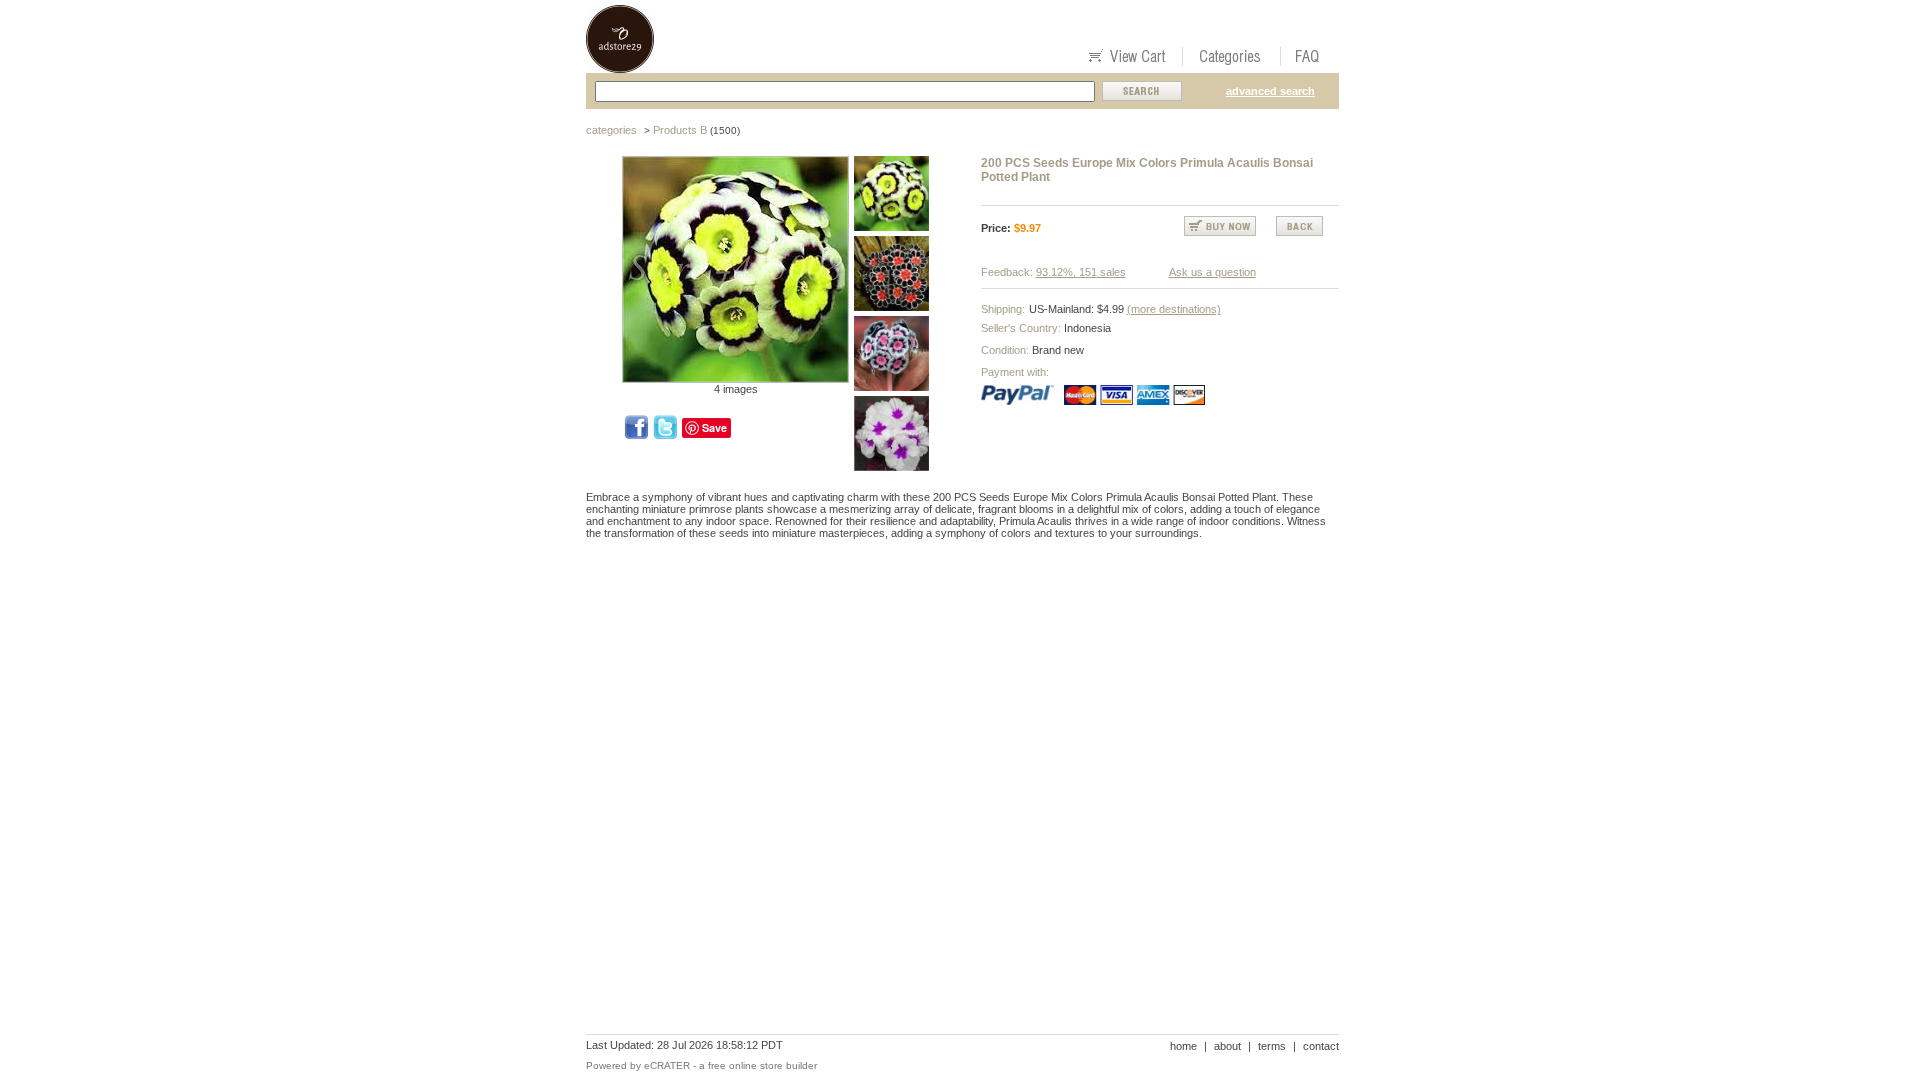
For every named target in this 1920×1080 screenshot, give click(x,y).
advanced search (1270, 91)
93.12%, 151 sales (1081, 272)
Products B (680, 130)
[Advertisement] (950, 624)
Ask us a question (1212, 272)
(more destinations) (1174, 309)
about (1227, 1046)
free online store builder (762, 1065)
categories (611, 130)
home (1183, 1046)
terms (1272, 1046)
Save (714, 427)
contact (1321, 1046)
